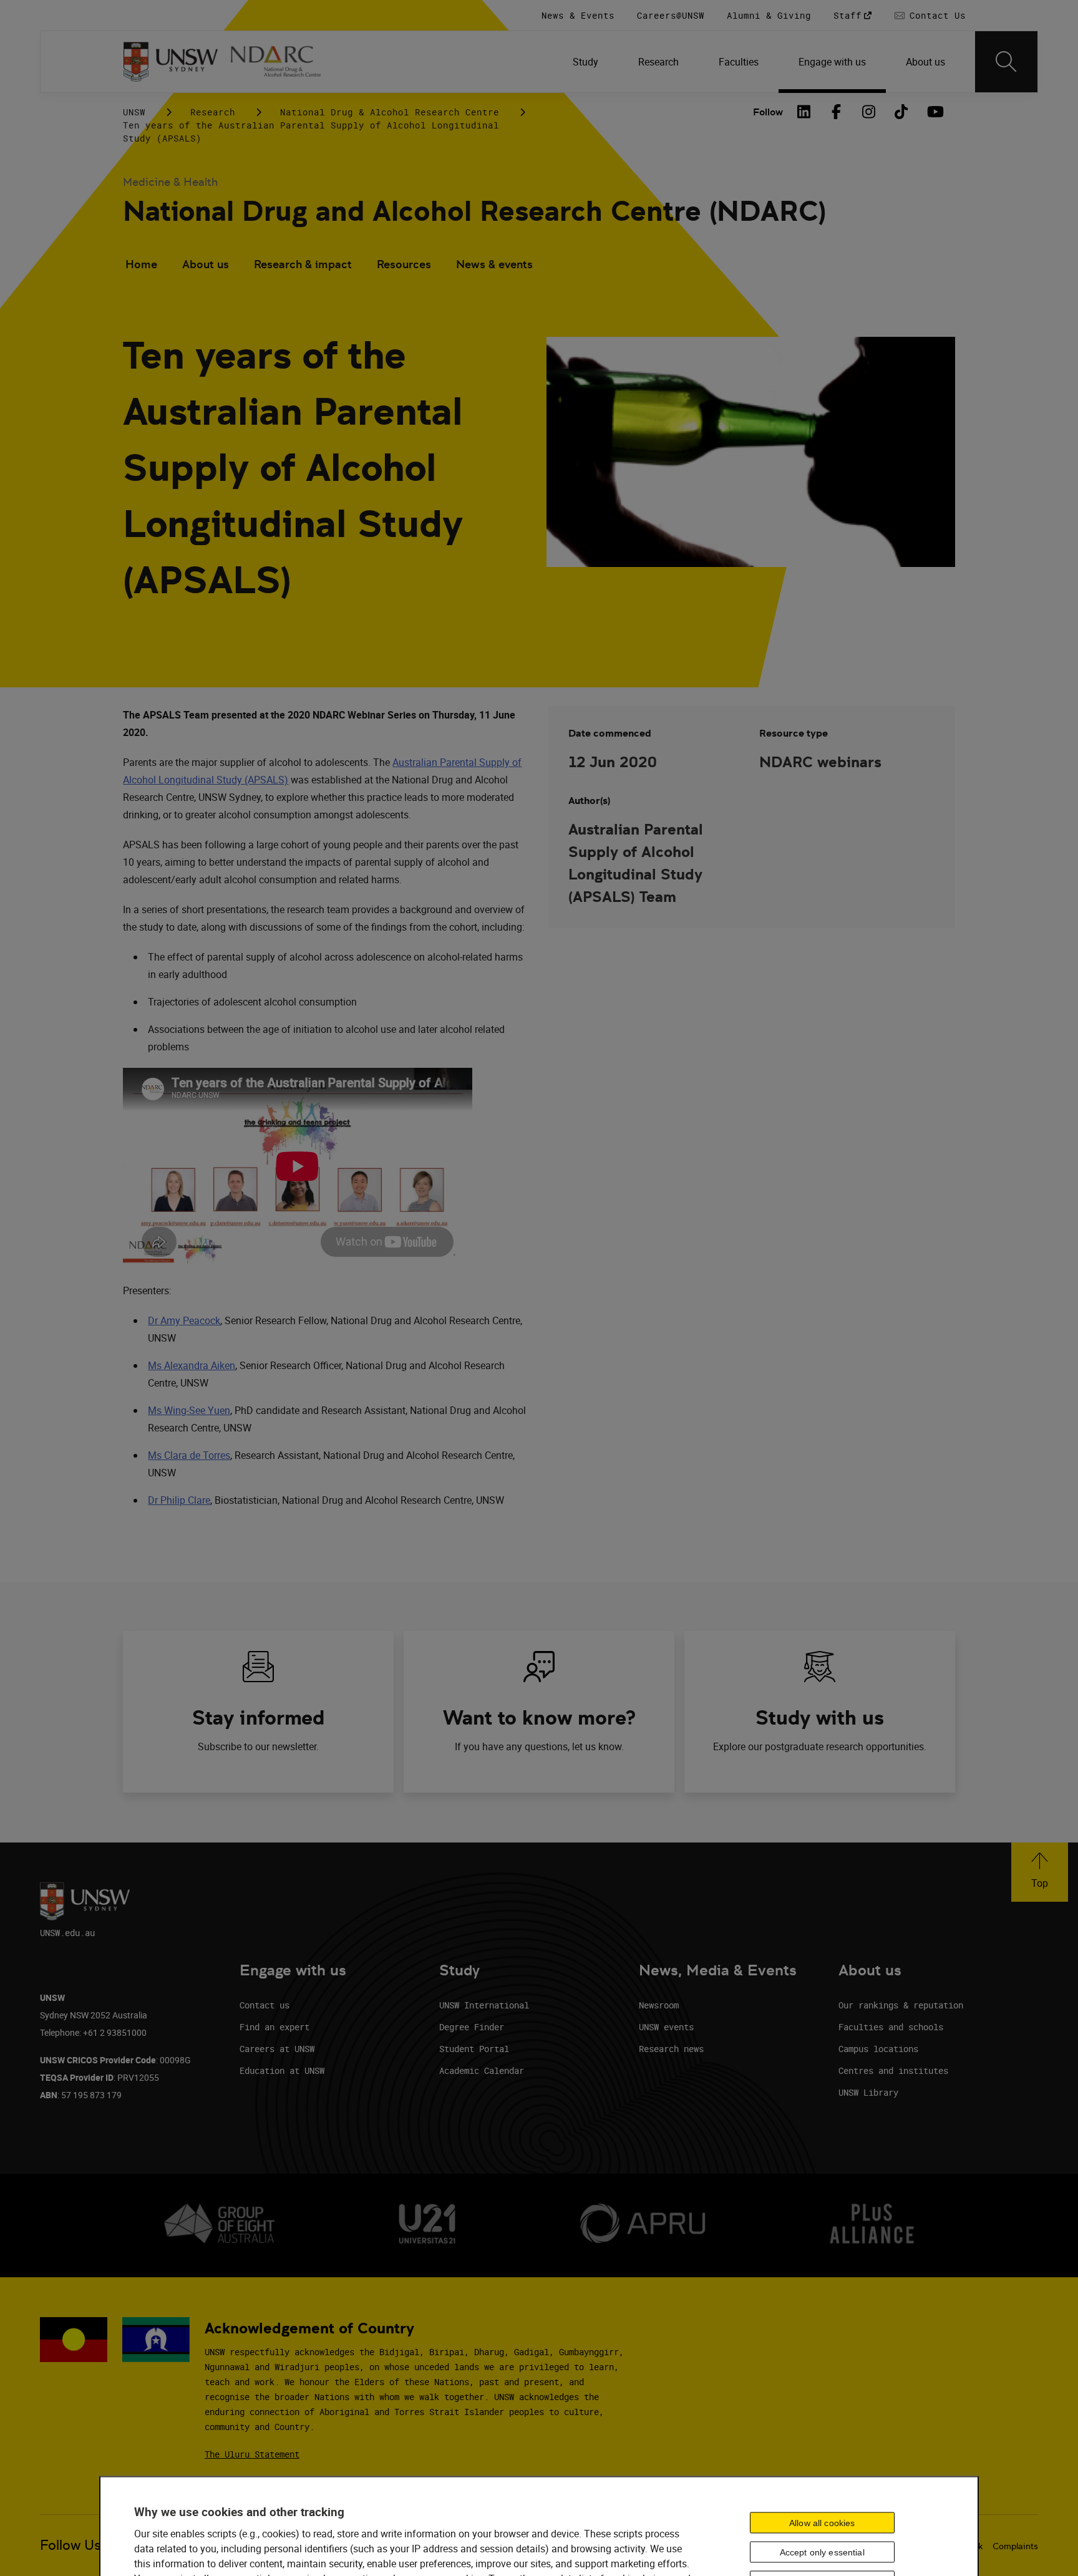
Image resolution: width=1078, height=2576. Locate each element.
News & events (494, 264)
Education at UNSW (282, 2070)
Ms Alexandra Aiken (192, 1365)
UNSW (134, 112)
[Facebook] (837, 112)
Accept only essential (822, 2552)
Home (141, 264)
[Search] (1006, 62)
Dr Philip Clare (179, 1500)
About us (206, 264)
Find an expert (274, 2027)
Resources (404, 264)
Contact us (265, 2005)
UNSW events (666, 2027)
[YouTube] (934, 112)
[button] (1040, 1872)
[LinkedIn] (804, 112)
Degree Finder (472, 2027)
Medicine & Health (170, 182)
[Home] (171, 62)
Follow (768, 112)
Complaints (1015, 2546)
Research (213, 112)
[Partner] (283, 62)
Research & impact (303, 264)
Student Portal (474, 2049)
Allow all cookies (822, 2523)
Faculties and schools (891, 2027)
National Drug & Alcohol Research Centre (390, 112)
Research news (671, 2049)
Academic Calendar (482, 2070)
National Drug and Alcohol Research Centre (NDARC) (474, 211)
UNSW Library (868, 2092)
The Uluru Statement (252, 2454)
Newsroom (659, 2005)
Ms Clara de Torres (189, 1455)
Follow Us (70, 2545)
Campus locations (878, 2049)
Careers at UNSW (277, 2049)
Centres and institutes (893, 2070)
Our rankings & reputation (901, 2005)
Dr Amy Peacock (184, 1320)
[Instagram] (869, 112)
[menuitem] (585, 62)
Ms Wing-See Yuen (189, 1410)
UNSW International (484, 2005)
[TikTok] (901, 112)
